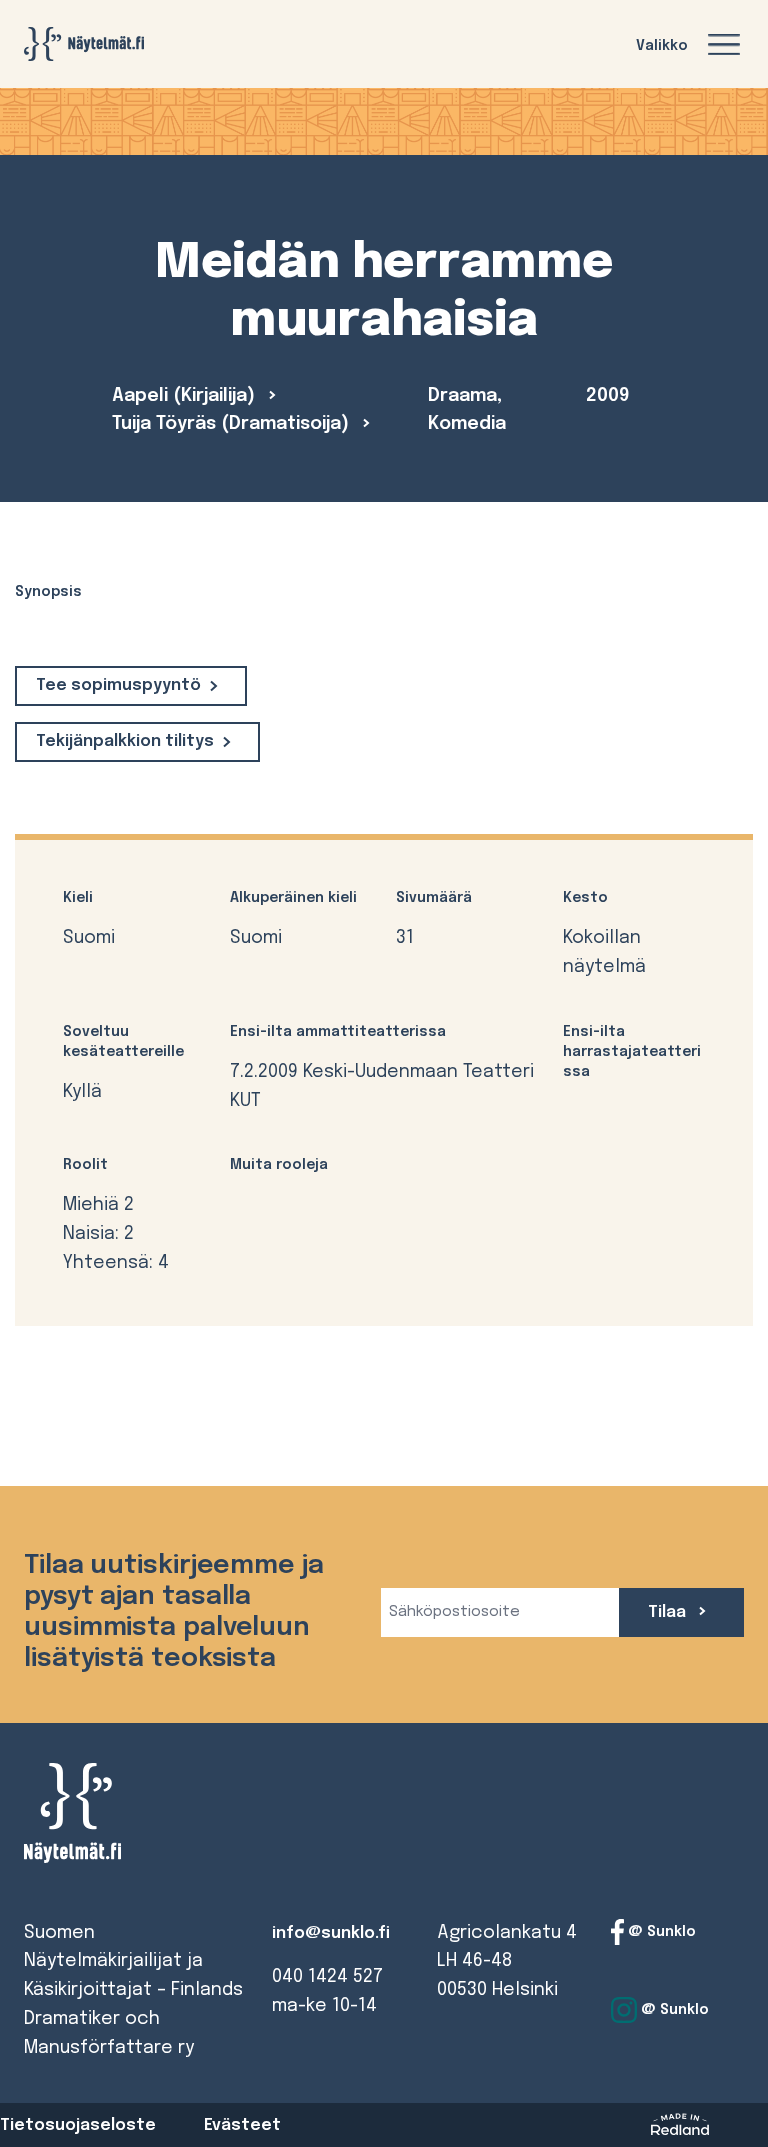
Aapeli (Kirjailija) (186, 396)
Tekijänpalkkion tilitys (125, 741)
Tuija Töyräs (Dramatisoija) (233, 424)
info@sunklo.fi (331, 1933)
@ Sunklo (660, 1931)
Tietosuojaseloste (78, 2125)
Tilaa (669, 1612)
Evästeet (242, 2125)
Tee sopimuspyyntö (118, 685)
